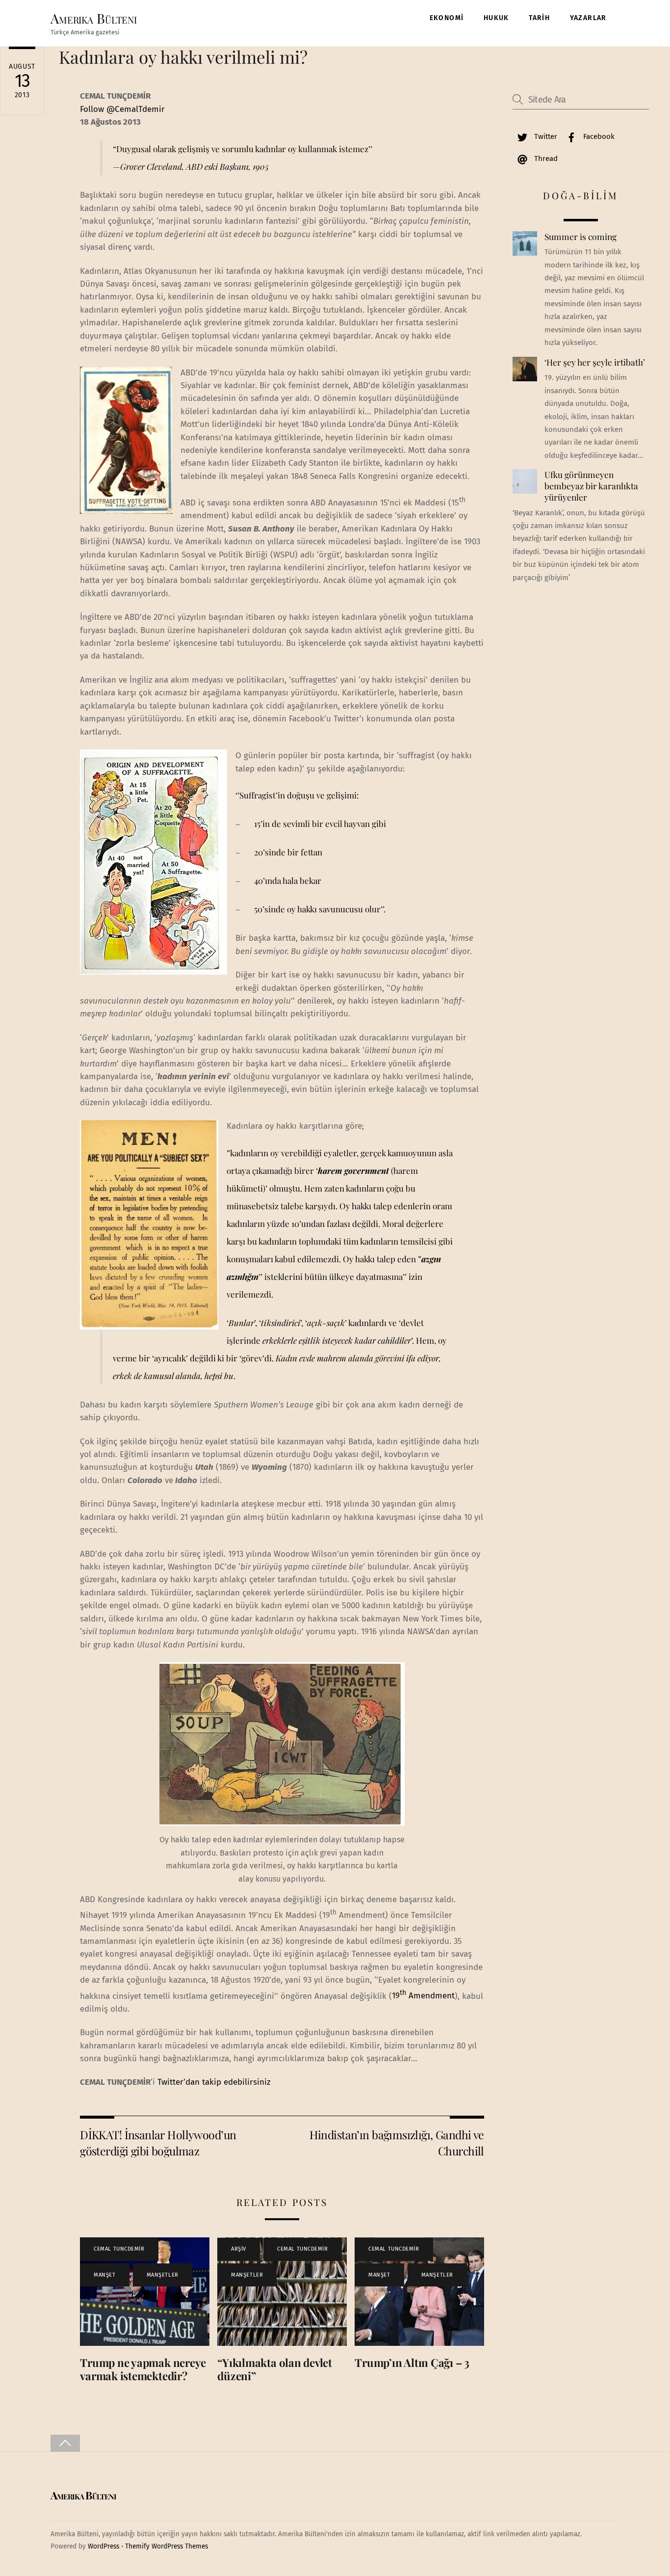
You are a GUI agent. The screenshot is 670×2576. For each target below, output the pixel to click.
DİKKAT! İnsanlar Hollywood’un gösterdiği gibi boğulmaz (158, 2142)
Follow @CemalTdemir (122, 109)
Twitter (545, 136)
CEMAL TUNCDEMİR (119, 2249)
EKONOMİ (447, 18)
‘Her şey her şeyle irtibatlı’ (595, 362)
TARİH (539, 18)
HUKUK (496, 18)
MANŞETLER (163, 2275)
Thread (545, 159)
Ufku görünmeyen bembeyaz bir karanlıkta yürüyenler (591, 486)
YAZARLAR (588, 18)
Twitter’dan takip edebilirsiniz (214, 2082)
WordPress (103, 2546)
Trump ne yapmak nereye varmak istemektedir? (143, 2369)
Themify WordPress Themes (167, 2546)
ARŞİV (239, 2249)
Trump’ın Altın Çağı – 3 (412, 2363)
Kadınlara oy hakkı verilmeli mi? (183, 57)
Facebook (598, 136)
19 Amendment (423, 1996)
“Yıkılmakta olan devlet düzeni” (275, 2369)
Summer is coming (580, 237)
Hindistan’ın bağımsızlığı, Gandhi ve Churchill (397, 2142)
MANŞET (104, 2275)
